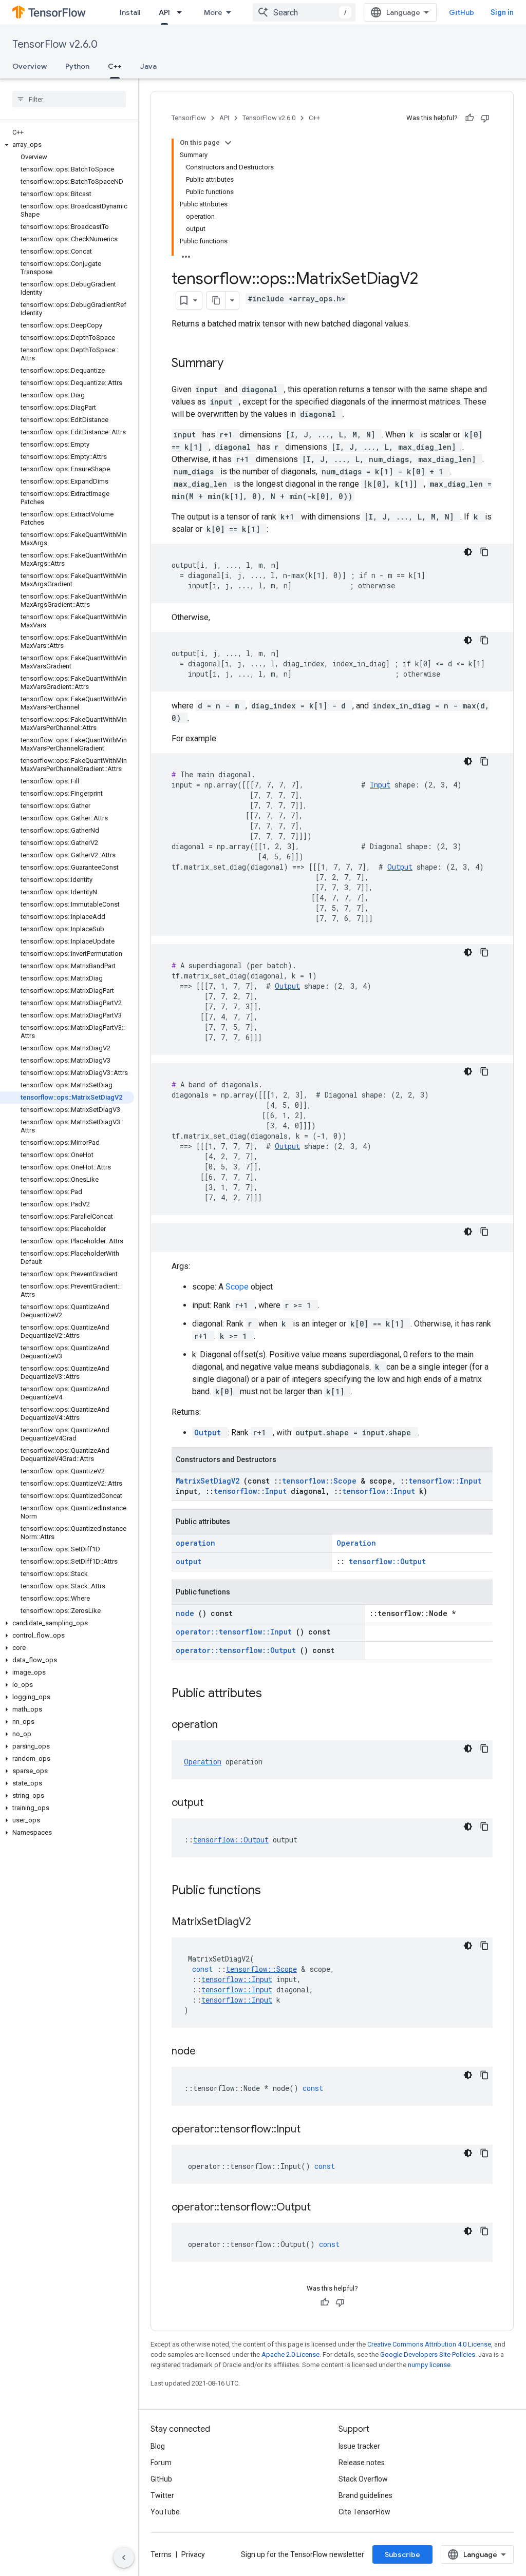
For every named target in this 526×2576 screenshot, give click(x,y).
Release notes (362, 2463)
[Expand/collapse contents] (228, 143)
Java (148, 66)
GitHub (462, 12)
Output (400, 867)
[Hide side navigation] (124, 2558)
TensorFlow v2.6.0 (55, 44)
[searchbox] (69, 99)
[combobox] (304, 12)
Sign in (502, 12)
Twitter (162, 2495)
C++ (115, 66)
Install (130, 12)
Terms (161, 2554)
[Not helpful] (485, 118)
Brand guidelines (365, 2495)
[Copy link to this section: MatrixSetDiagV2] (264, 1923)
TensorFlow (189, 118)
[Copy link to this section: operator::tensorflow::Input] (313, 2130)
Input (380, 785)
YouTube (165, 2512)
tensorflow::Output (387, 1561)
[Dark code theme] (468, 552)
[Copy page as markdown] (216, 300)
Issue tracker (359, 2446)
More (213, 12)
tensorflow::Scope (321, 1481)
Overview (30, 66)
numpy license (429, 2365)
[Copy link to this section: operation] (231, 1725)
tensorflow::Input (445, 1481)
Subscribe (402, 2554)
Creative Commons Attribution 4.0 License (429, 2344)
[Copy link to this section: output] (216, 1803)
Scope (238, 1287)
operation (195, 1543)
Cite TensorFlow (364, 2512)
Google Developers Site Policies (428, 2354)
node (187, 1613)
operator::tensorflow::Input (236, 1632)
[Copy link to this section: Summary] (237, 364)
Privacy (193, 2554)
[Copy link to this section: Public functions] (274, 1891)
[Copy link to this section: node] (209, 2052)
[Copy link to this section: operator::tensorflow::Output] (324, 2208)
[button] (67, 145)
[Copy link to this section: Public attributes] (275, 1694)
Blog (158, 2446)
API (164, 12)
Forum (161, 2463)
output (189, 1561)
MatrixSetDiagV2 (210, 1481)
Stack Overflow (363, 2479)
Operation (356, 1543)
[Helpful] (469, 118)
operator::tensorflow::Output (238, 1650)
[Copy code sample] (484, 552)
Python (77, 66)
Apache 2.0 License (290, 2354)
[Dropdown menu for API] (182, 12)
